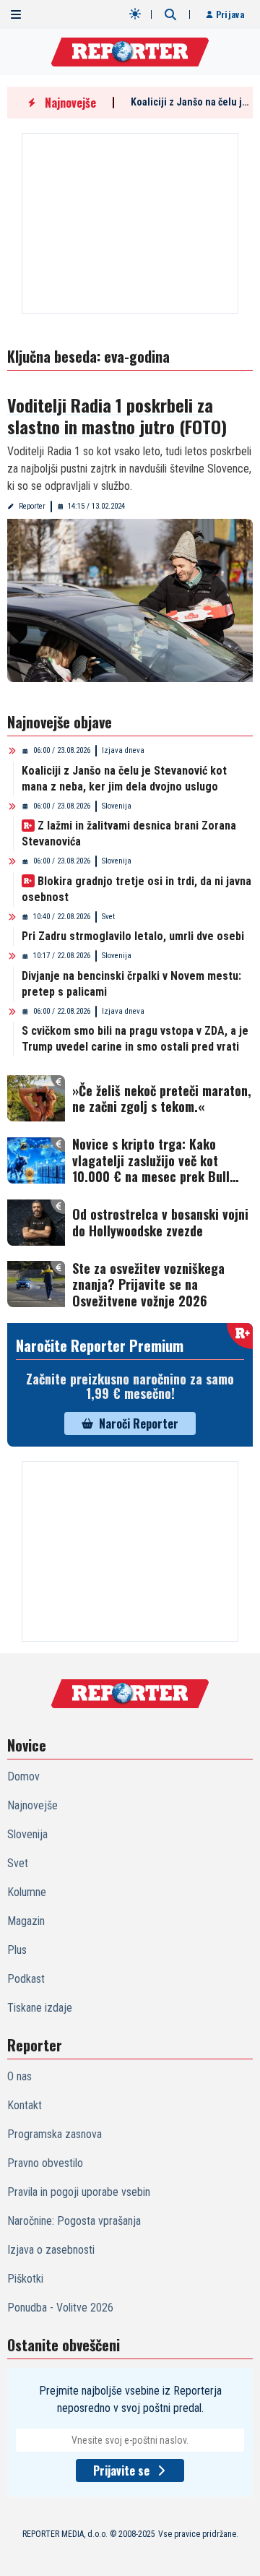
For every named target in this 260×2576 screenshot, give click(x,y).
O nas (19, 2076)
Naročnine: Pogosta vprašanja (74, 2221)
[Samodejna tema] (135, 14)
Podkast (26, 1979)
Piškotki (25, 2279)
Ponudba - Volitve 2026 (60, 2308)
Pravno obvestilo (45, 2163)
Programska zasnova (55, 2134)
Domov (23, 1776)
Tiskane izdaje (40, 2008)
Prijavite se (121, 2471)
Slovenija (117, 806)
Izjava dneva (123, 750)
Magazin (26, 1921)
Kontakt (25, 2105)
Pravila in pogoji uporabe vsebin (79, 2192)
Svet (108, 917)
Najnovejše (32, 1805)
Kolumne (27, 1892)
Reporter (32, 506)
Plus (17, 1950)
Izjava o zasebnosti (51, 2250)
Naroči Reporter (139, 1423)
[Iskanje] (170, 14)
